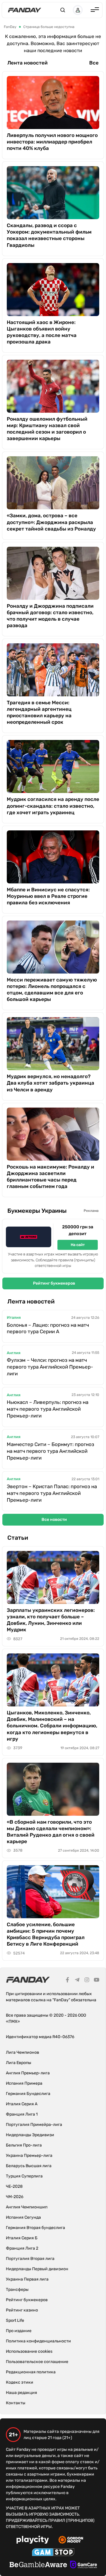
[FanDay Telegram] (77, 1981)
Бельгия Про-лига (24, 2145)
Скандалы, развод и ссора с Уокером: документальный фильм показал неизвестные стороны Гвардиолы (49, 235)
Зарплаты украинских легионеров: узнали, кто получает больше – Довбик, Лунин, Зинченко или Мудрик (51, 1620)
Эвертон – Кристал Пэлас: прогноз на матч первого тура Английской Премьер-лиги (52, 1493)
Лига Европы (19, 2063)
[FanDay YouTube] (97, 1981)
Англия (14, 1353)
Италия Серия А (22, 2104)
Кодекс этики (20, 2382)
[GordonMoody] (71, 2541)
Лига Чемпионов (23, 2052)
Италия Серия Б (22, 2238)
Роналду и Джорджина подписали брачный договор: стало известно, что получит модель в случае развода (50, 616)
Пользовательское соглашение (37, 2362)
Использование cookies (29, 2351)
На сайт (78, 1245)
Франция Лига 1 (22, 2114)
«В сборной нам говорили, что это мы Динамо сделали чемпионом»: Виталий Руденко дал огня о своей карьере (51, 1832)
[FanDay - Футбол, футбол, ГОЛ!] (25, 10)
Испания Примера (24, 2083)
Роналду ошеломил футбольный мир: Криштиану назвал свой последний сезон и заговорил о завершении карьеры (47, 429)
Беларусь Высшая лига (29, 2166)
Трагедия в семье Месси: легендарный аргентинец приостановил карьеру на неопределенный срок (39, 712)
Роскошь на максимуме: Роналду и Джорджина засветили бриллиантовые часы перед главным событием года (50, 1177)
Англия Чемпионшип (27, 2207)
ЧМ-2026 (15, 2197)
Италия (14, 1317)
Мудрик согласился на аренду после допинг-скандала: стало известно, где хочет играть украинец (53, 806)
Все (94, 63)
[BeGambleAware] (38, 2565)
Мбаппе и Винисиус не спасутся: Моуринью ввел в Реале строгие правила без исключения (48, 896)
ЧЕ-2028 (14, 2186)
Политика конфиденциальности (38, 2341)
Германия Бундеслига (28, 2094)
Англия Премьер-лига (28, 2073)
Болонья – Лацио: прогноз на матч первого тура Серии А (48, 1328)
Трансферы (17, 2290)
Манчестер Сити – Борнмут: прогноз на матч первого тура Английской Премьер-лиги (50, 1451)
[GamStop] (53, 2553)
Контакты (16, 2403)
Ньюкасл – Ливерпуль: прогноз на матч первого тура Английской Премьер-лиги (48, 1409)
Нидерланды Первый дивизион (37, 2269)
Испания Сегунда (23, 2217)
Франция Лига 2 (22, 2248)
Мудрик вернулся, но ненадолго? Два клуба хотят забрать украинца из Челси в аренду (50, 1083)
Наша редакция (21, 2393)
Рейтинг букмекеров (54, 1283)
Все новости (54, 1520)
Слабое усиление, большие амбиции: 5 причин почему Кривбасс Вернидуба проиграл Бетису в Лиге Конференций (46, 1934)
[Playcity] (33, 2541)
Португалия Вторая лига (30, 2259)
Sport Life (15, 2320)
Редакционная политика (31, 2372)
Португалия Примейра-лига (34, 2125)
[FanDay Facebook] (67, 1981)
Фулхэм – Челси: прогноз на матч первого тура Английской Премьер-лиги (50, 1367)
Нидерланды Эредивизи (30, 2135)
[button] (63, 10)
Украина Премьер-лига (29, 2156)
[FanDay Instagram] (87, 1981)
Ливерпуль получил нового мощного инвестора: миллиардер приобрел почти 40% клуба (52, 142)
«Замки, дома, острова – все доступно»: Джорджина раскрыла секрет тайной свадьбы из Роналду (51, 522)
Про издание (19, 2331)
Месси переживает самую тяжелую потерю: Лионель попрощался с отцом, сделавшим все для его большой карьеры (52, 989)
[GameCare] (83, 2565)
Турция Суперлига (24, 2176)
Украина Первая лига (27, 2279)
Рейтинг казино (22, 2310)
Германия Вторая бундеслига (35, 2228)
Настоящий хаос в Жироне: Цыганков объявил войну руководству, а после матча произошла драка (42, 332)
